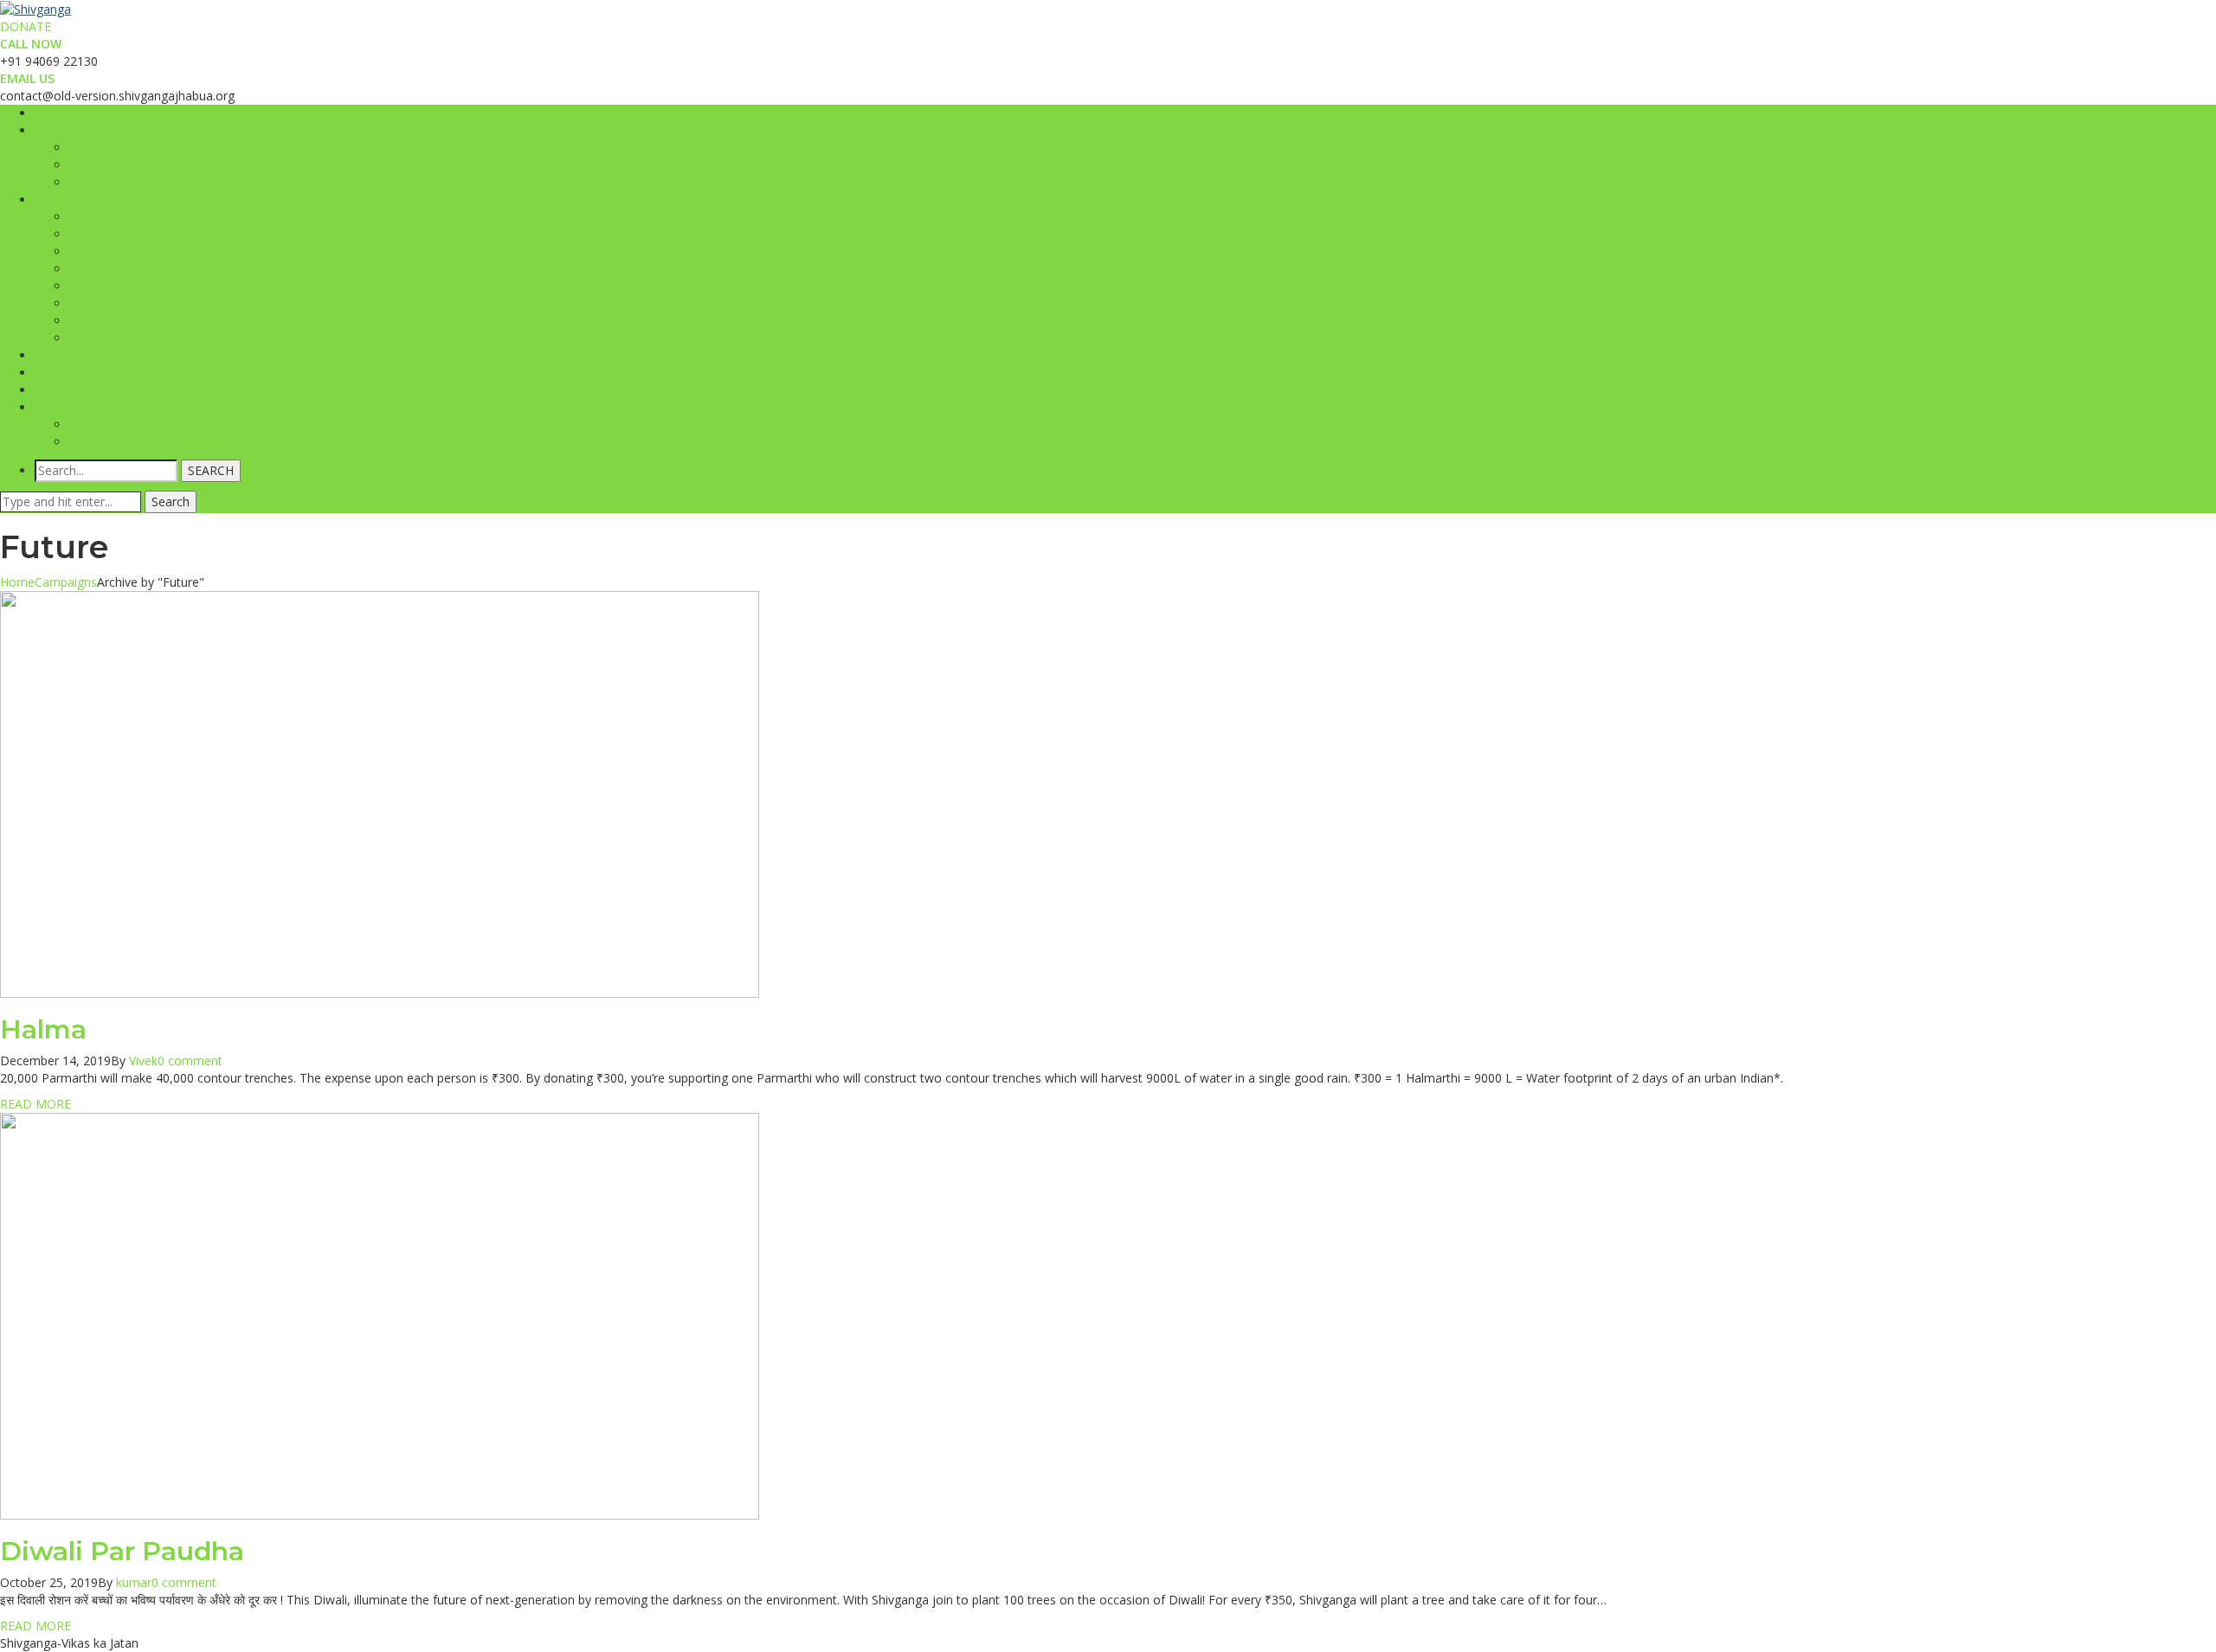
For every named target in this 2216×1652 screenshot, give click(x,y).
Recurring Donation (90, 355)
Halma (43, 1029)
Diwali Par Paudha (122, 1551)
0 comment (190, 1061)
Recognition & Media (129, 165)
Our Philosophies (117, 182)
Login (85, 442)
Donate (56, 373)
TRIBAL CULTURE (119, 338)
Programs (63, 199)
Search (171, 501)
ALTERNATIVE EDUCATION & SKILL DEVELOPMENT (218, 269)
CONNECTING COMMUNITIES (155, 321)
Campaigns (66, 582)
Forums (56, 407)
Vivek (143, 1061)
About (52, 130)
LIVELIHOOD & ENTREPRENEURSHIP (174, 286)
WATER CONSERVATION (139, 234)
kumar (134, 1582)
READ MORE (35, 1104)
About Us (96, 148)
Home (52, 113)
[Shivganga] (35, 8)
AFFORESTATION (119, 217)
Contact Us (67, 390)
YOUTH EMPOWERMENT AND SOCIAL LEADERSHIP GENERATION (257, 251)
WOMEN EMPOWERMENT (144, 303)
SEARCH (211, 470)
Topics (88, 424)
